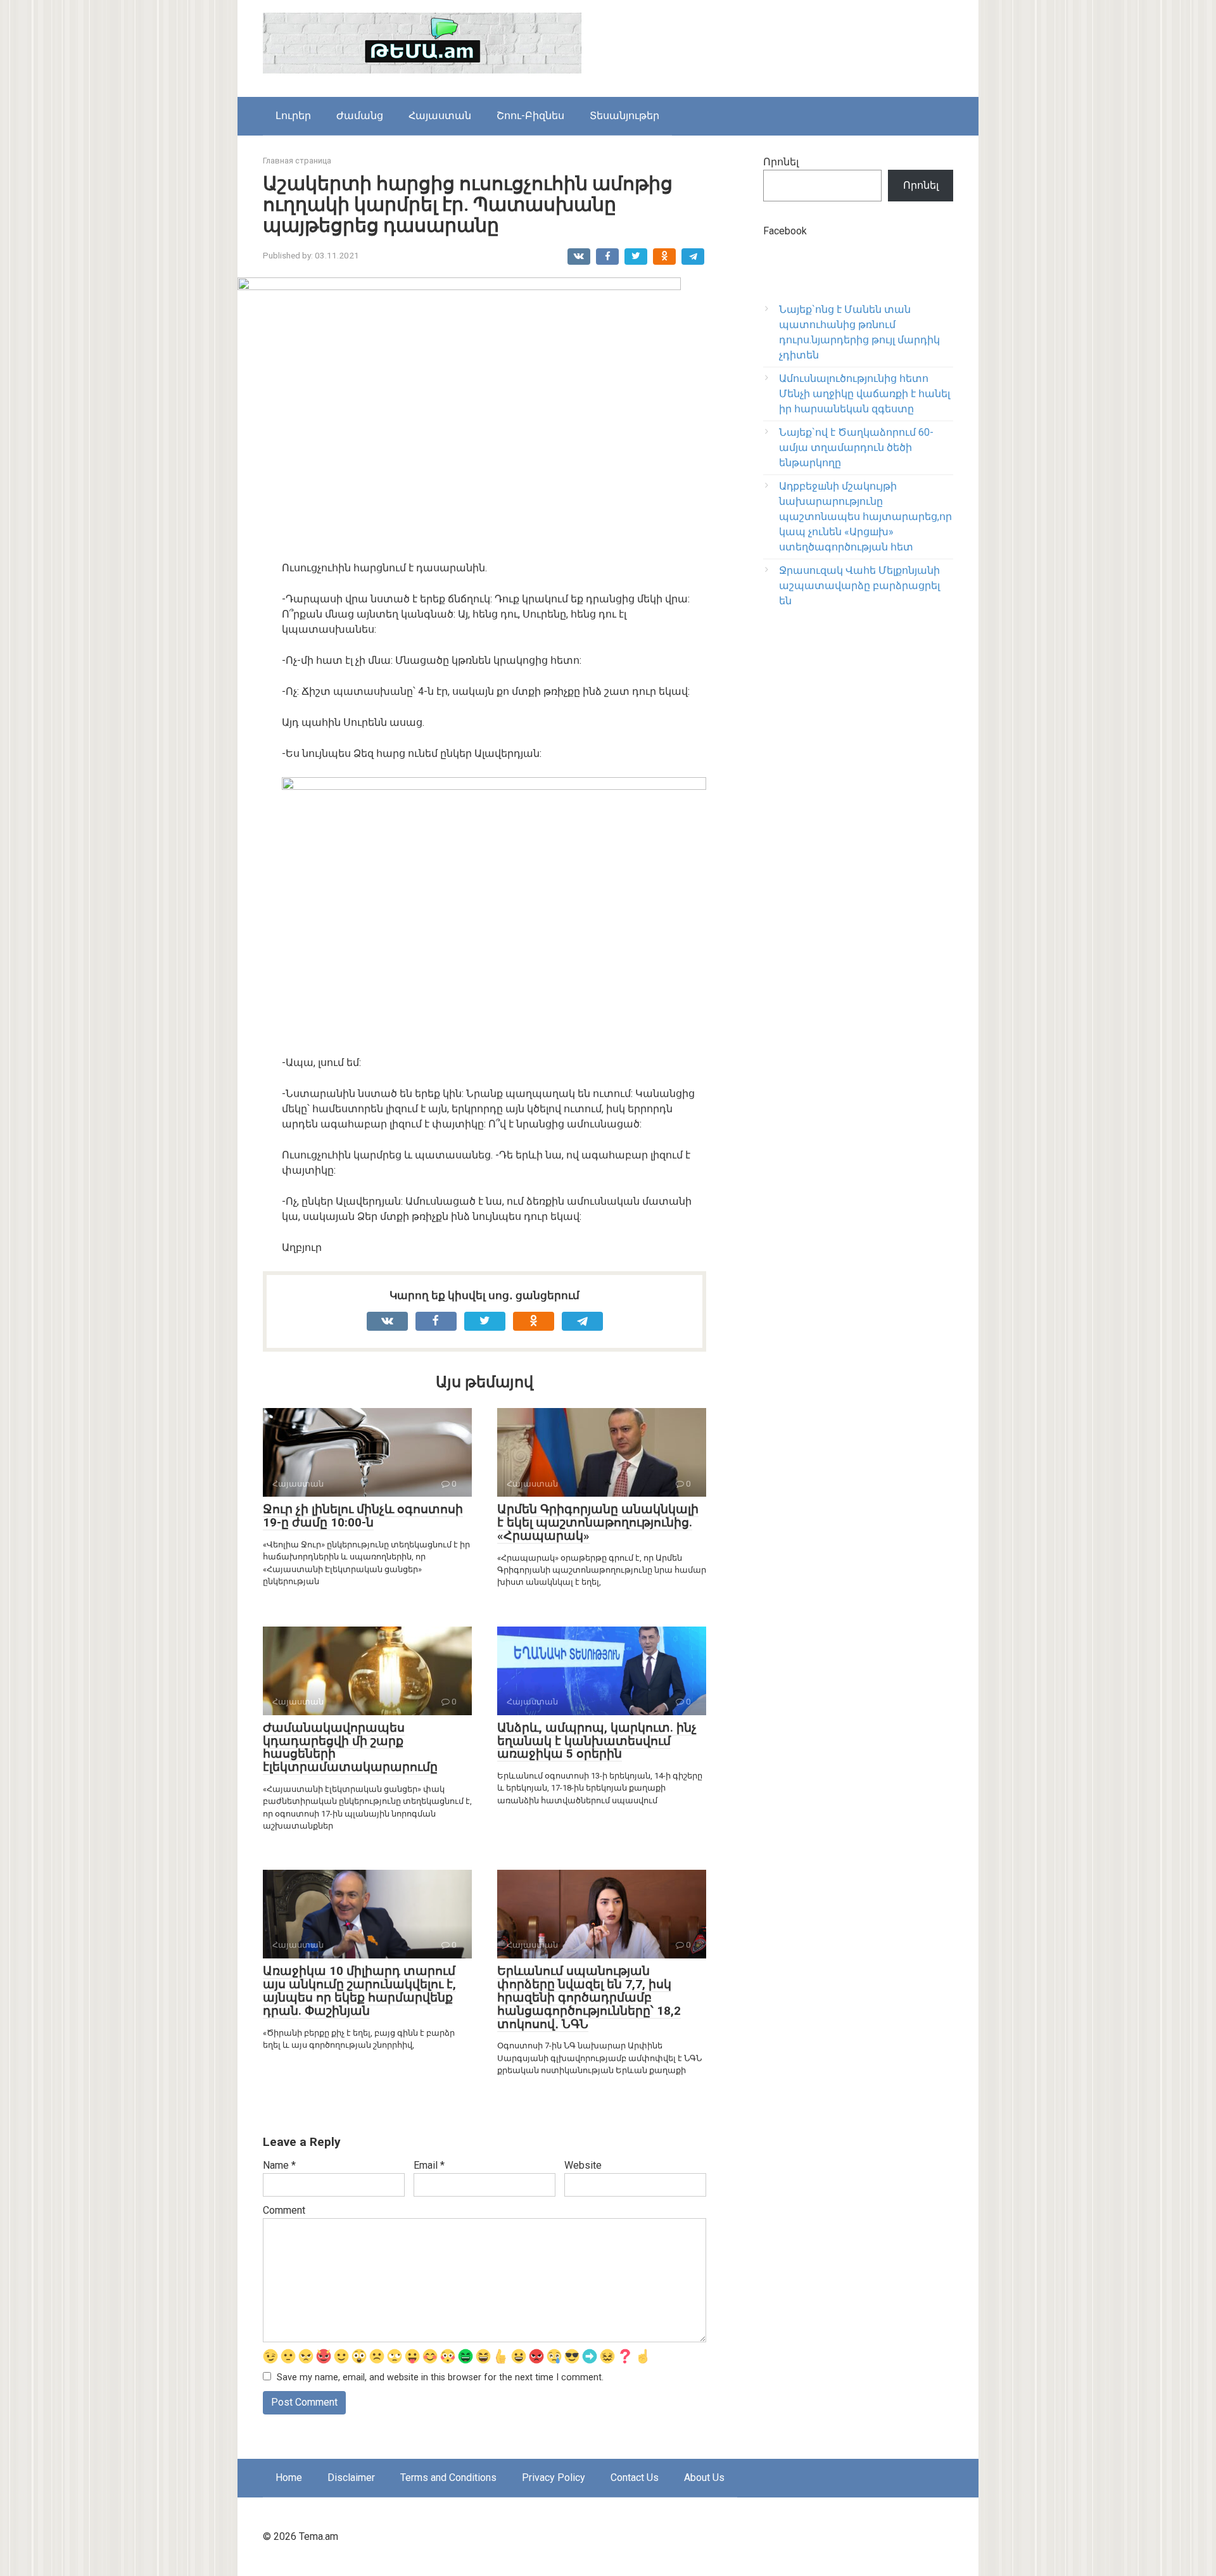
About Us (704, 2478)
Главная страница (297, 161)
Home (289, 2478)
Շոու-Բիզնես (530, 116)
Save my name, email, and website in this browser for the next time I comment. (440, 2377)
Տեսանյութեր (624, 116)
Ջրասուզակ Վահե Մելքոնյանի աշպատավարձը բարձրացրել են (859, 586)
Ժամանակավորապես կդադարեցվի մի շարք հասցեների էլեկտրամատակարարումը (350, 1748)
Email (429, 2165)
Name (279, 2165)
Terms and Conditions (448, 2478)
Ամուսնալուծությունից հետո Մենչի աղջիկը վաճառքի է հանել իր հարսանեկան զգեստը (864, 394)
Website (583, 2165)
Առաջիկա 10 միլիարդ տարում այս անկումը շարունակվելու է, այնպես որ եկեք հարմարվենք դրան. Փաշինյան (359, 1991)
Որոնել (781, 162)
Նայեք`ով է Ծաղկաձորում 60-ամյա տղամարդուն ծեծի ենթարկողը (856, 447)
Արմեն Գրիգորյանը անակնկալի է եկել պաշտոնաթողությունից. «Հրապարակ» (598, 1522)
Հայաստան (440, 116)
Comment (284, 2210)
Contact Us (635, 2478)
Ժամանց (360, 116)
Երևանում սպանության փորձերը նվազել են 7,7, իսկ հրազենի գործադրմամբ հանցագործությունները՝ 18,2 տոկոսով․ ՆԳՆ (589, 1997)
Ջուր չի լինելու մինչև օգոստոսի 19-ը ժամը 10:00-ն (363, 1516)
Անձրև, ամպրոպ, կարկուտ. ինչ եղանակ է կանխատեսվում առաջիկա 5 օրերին (597, 1741)
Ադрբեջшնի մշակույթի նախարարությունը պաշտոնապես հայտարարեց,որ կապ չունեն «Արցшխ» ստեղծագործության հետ (865, 517)
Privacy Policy (554, 2478)
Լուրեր (293, 116)
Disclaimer (351, 2478)
